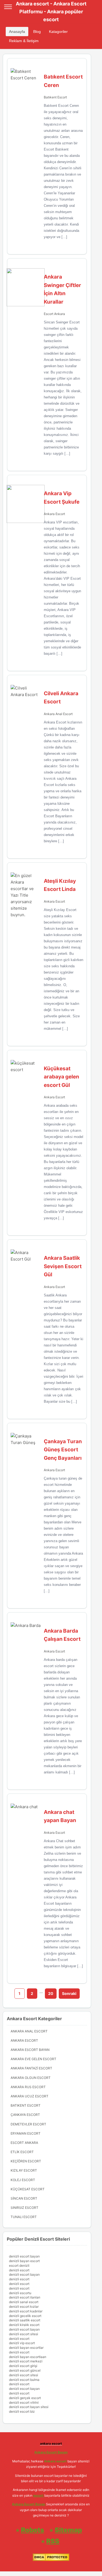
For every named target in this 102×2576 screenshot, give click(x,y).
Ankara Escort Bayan (30, 2050)
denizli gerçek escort (25, 2398)
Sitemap (68, 2530)
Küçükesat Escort (28, 2189)
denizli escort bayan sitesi (29, 2407)
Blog (37, 32)
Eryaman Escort (26, 2133)
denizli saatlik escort (25, 2320)
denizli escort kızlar (24, 2307)
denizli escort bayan (24, 2256)
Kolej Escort (23, 2180)
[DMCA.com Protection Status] (51, 2560)
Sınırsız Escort (24, 2208)
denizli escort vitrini (24, 2402)
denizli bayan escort (24, 2261)
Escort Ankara (54, 314)
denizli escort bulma (24, 2380)
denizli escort (19, 2270)
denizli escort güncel (25, 2370)
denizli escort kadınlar (26, 2311)
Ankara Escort (54, 514)
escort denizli (19, 2265)
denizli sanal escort (24, 2302)
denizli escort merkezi (26, 2361)
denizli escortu (20, 2293)
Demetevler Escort (28, 2124)
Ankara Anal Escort (58, 714)
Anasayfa (17, 32)
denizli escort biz (22, 2411)
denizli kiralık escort (24, 2325)
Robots (33, 2530)
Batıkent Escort (55, 97)
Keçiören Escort (26, 2161)
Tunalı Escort (24, 2217)
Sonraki (69, 1993)
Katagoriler (58, 32)
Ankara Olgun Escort (31, 2078)
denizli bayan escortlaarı (28, 2357)
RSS (53, 2541)
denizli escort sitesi (24, 2334)
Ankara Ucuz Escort (30, 2096)
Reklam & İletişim (24, 41)
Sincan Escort (24, 2198)
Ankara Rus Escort (28, 2087)
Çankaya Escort (25, 2115)
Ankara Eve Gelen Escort (33, 2059)
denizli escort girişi (23, 2366)
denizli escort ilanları (25, 2297)
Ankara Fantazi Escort (31, 2068)
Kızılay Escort (24, 2170)
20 (51, 1993)
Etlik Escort (22, 2152)
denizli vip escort (22, 2343)
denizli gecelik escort (25, 2316)
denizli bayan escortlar (26, 2348)
